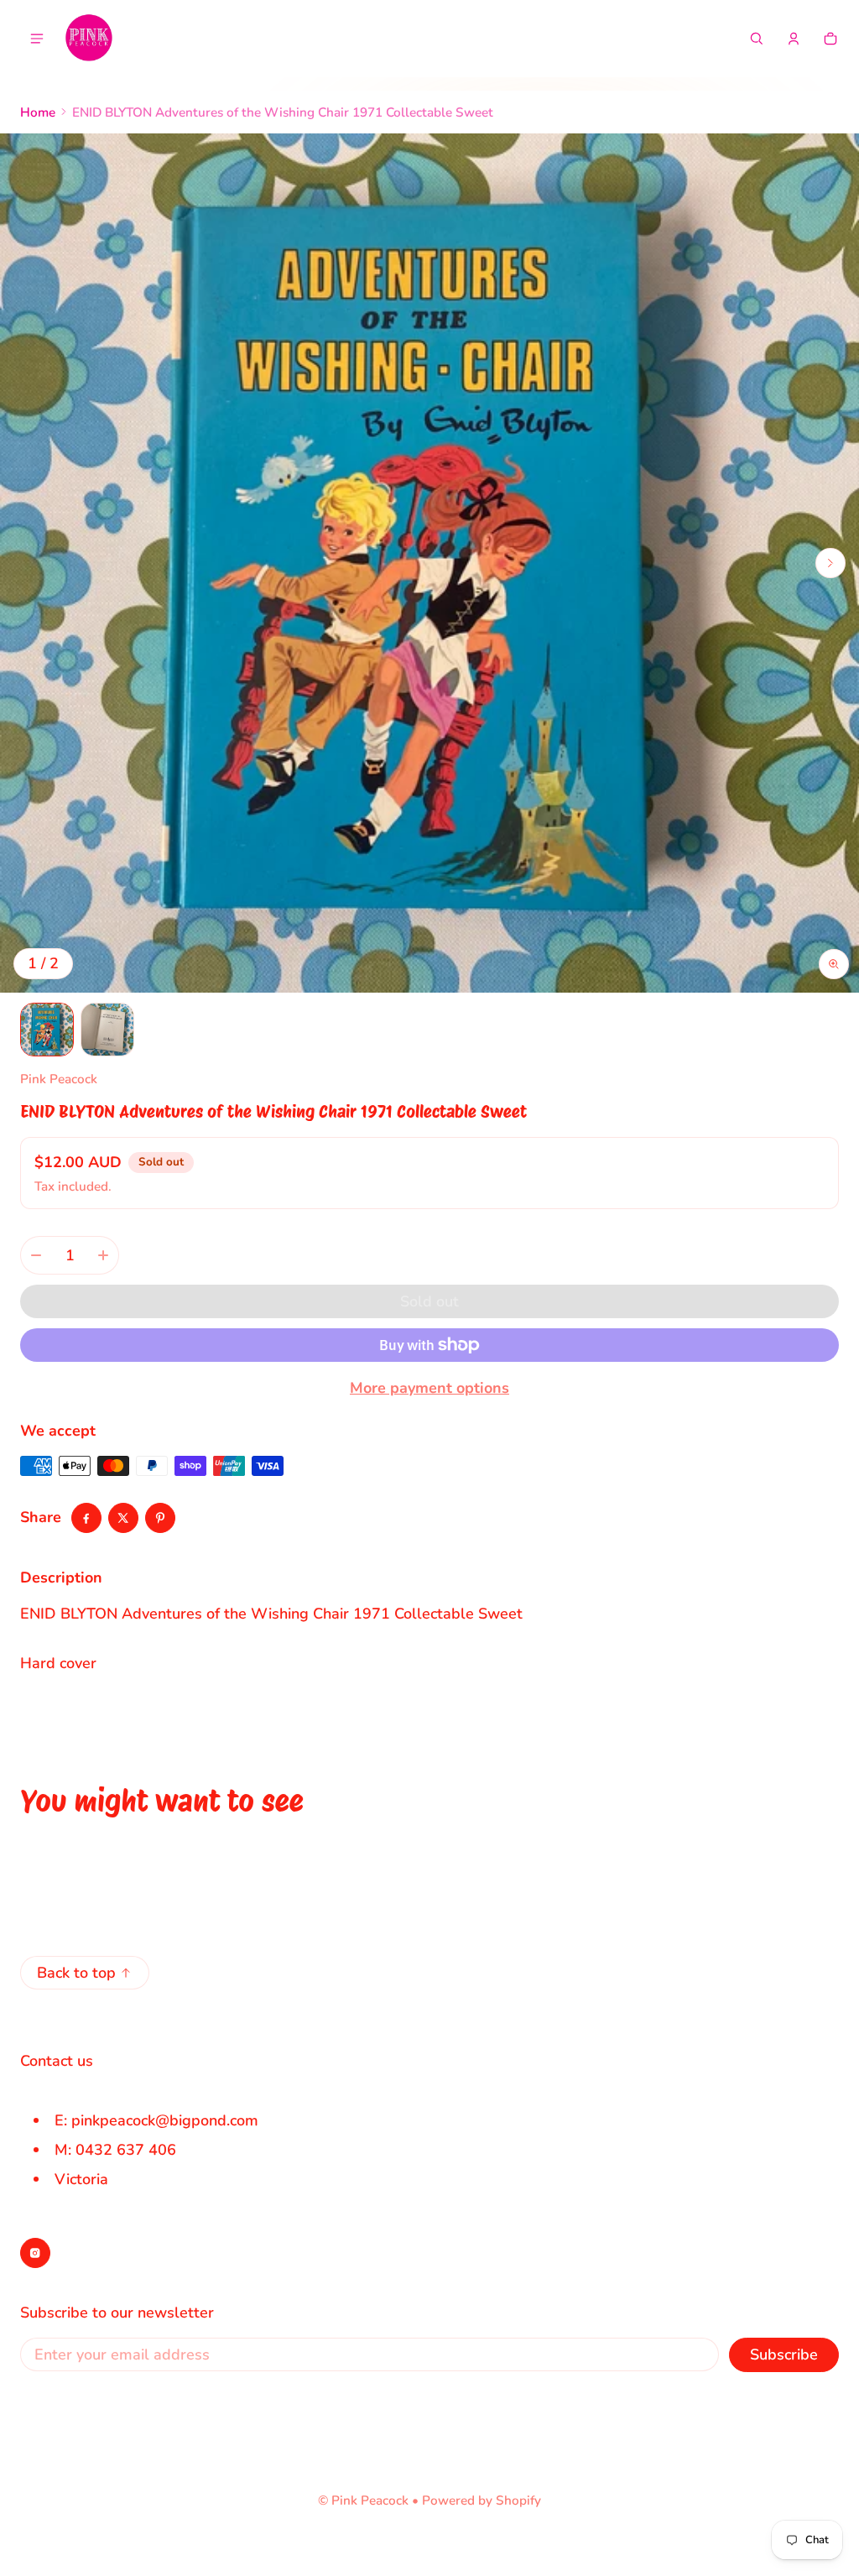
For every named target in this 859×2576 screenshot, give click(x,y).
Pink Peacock (370, 2500)
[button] (757, 39)
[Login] (794, 39)
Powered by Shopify (482, 2500)
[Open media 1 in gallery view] (47, 1030)
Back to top (76, 1973)
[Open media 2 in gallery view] (107, 1030)
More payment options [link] (429, 1388)
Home (38, 112)
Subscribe (784, 2354)
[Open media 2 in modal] (429, 563)
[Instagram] (35, 2253)
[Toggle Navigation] (37, 39)
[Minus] (36, 1255)
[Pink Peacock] (89, 39)
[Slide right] (830, 563)
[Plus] (103, 1255)
